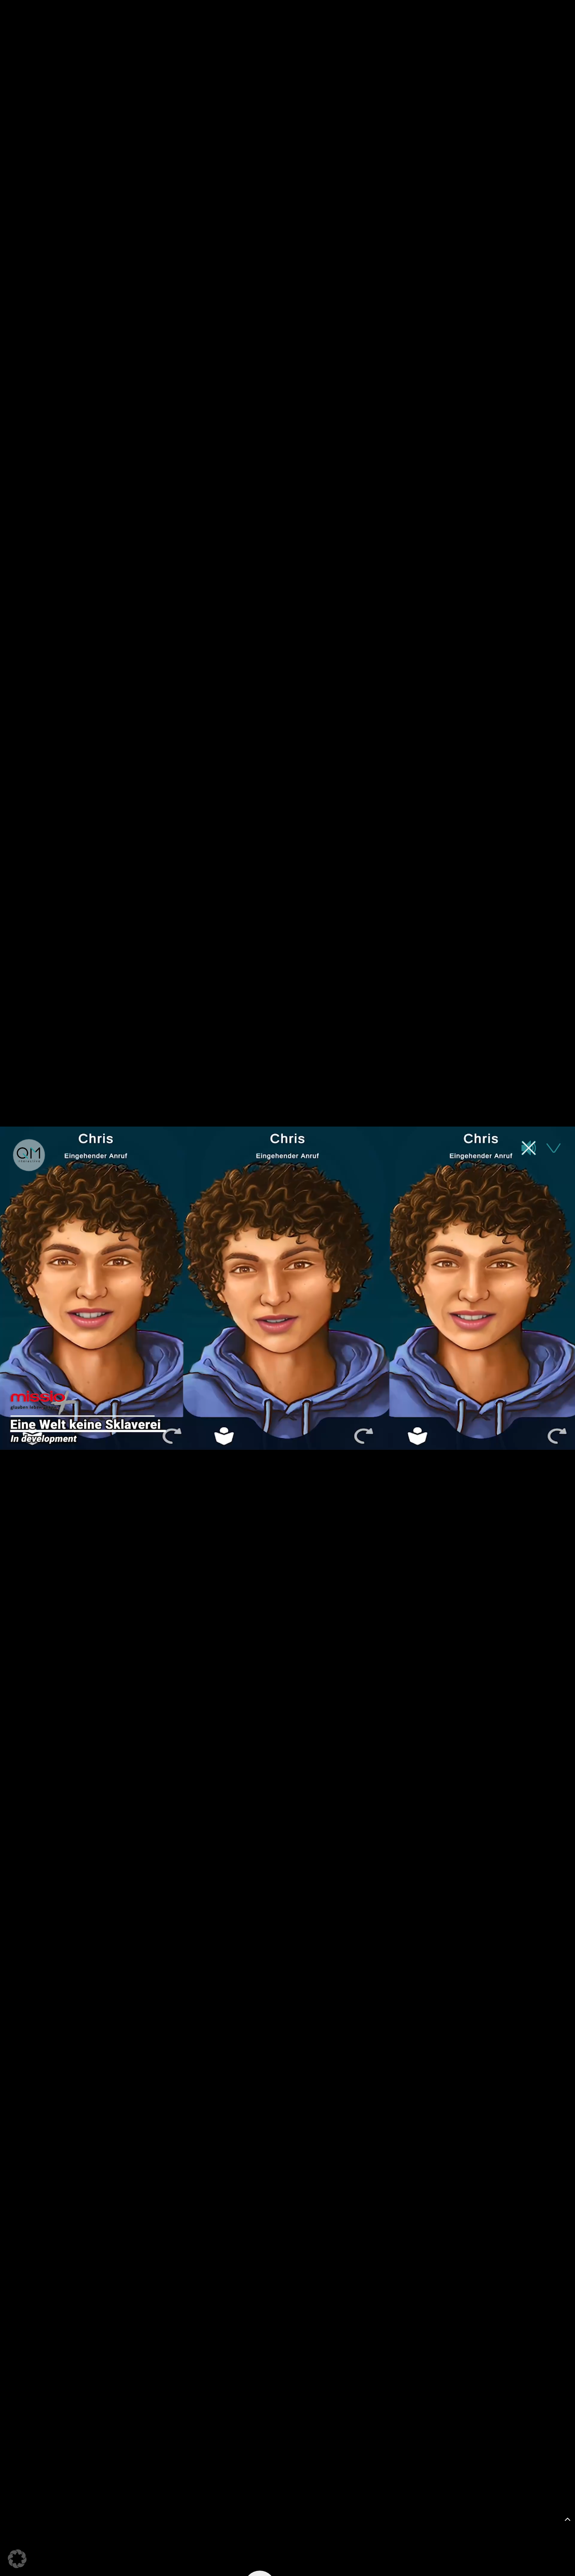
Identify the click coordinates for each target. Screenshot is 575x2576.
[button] (17, 2559)
